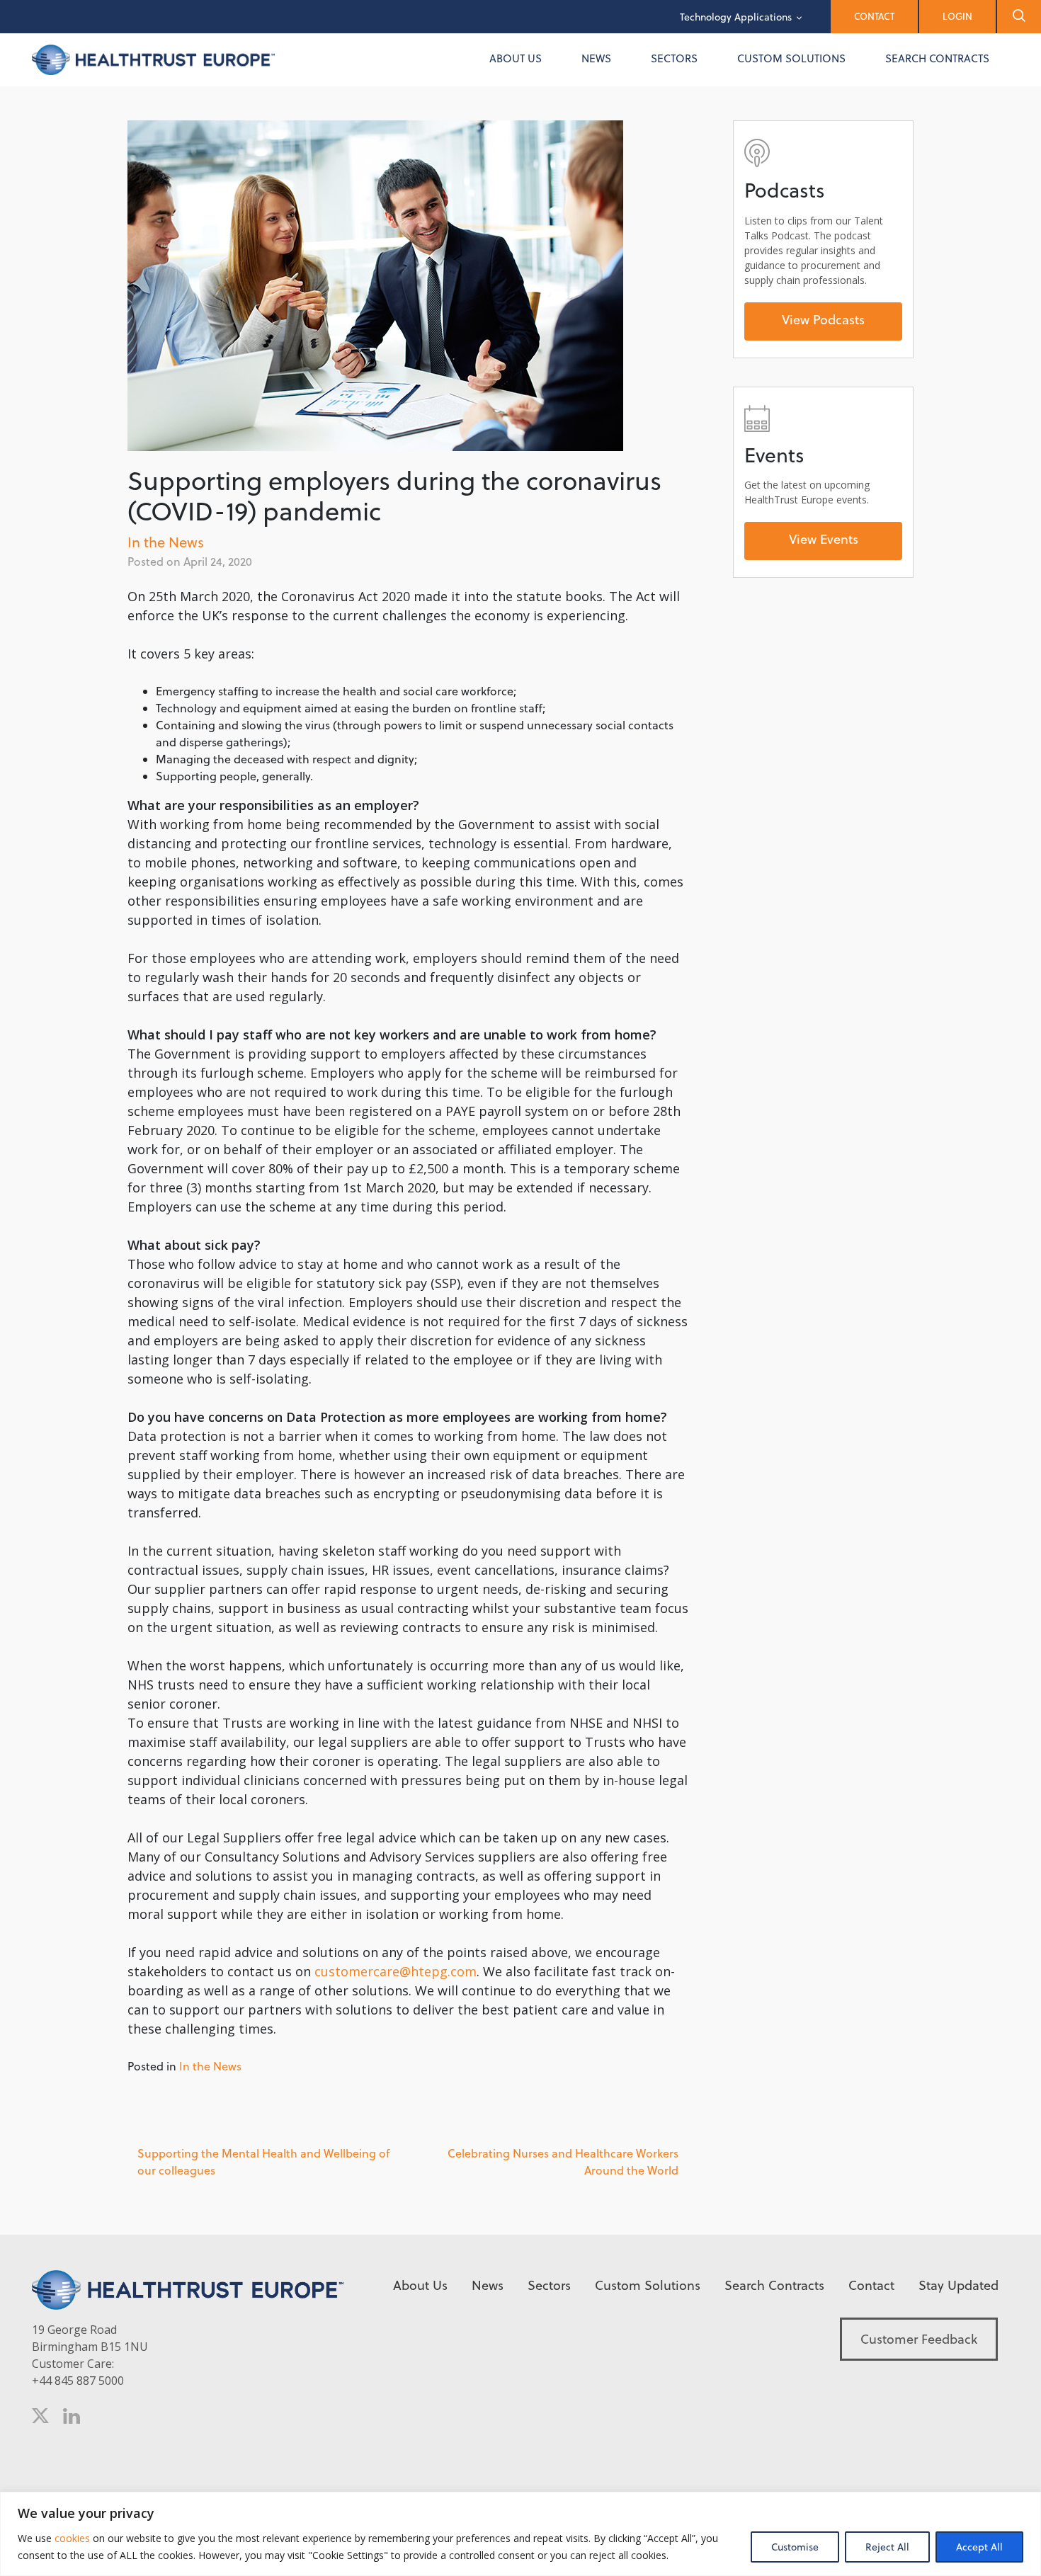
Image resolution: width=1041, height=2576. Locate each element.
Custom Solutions (791, 58)
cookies (71, 2538)
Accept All (979, 2547)
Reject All (887, 2547)
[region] (520, 2534)
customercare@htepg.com (396, 1971)
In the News (166, 542)
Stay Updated (958, 2285)
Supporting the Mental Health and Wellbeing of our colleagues (263, 2162)
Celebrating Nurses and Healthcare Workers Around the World (563, 2162)
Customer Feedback (919, 2339)
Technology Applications (736, 17)
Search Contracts (937, 58)
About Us (516, 58)
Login (957, 16)
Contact (874, 16)
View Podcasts (823, 320)
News (596, 58)
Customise (795, 2547)
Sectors (674, 58)
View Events (824, 539)
